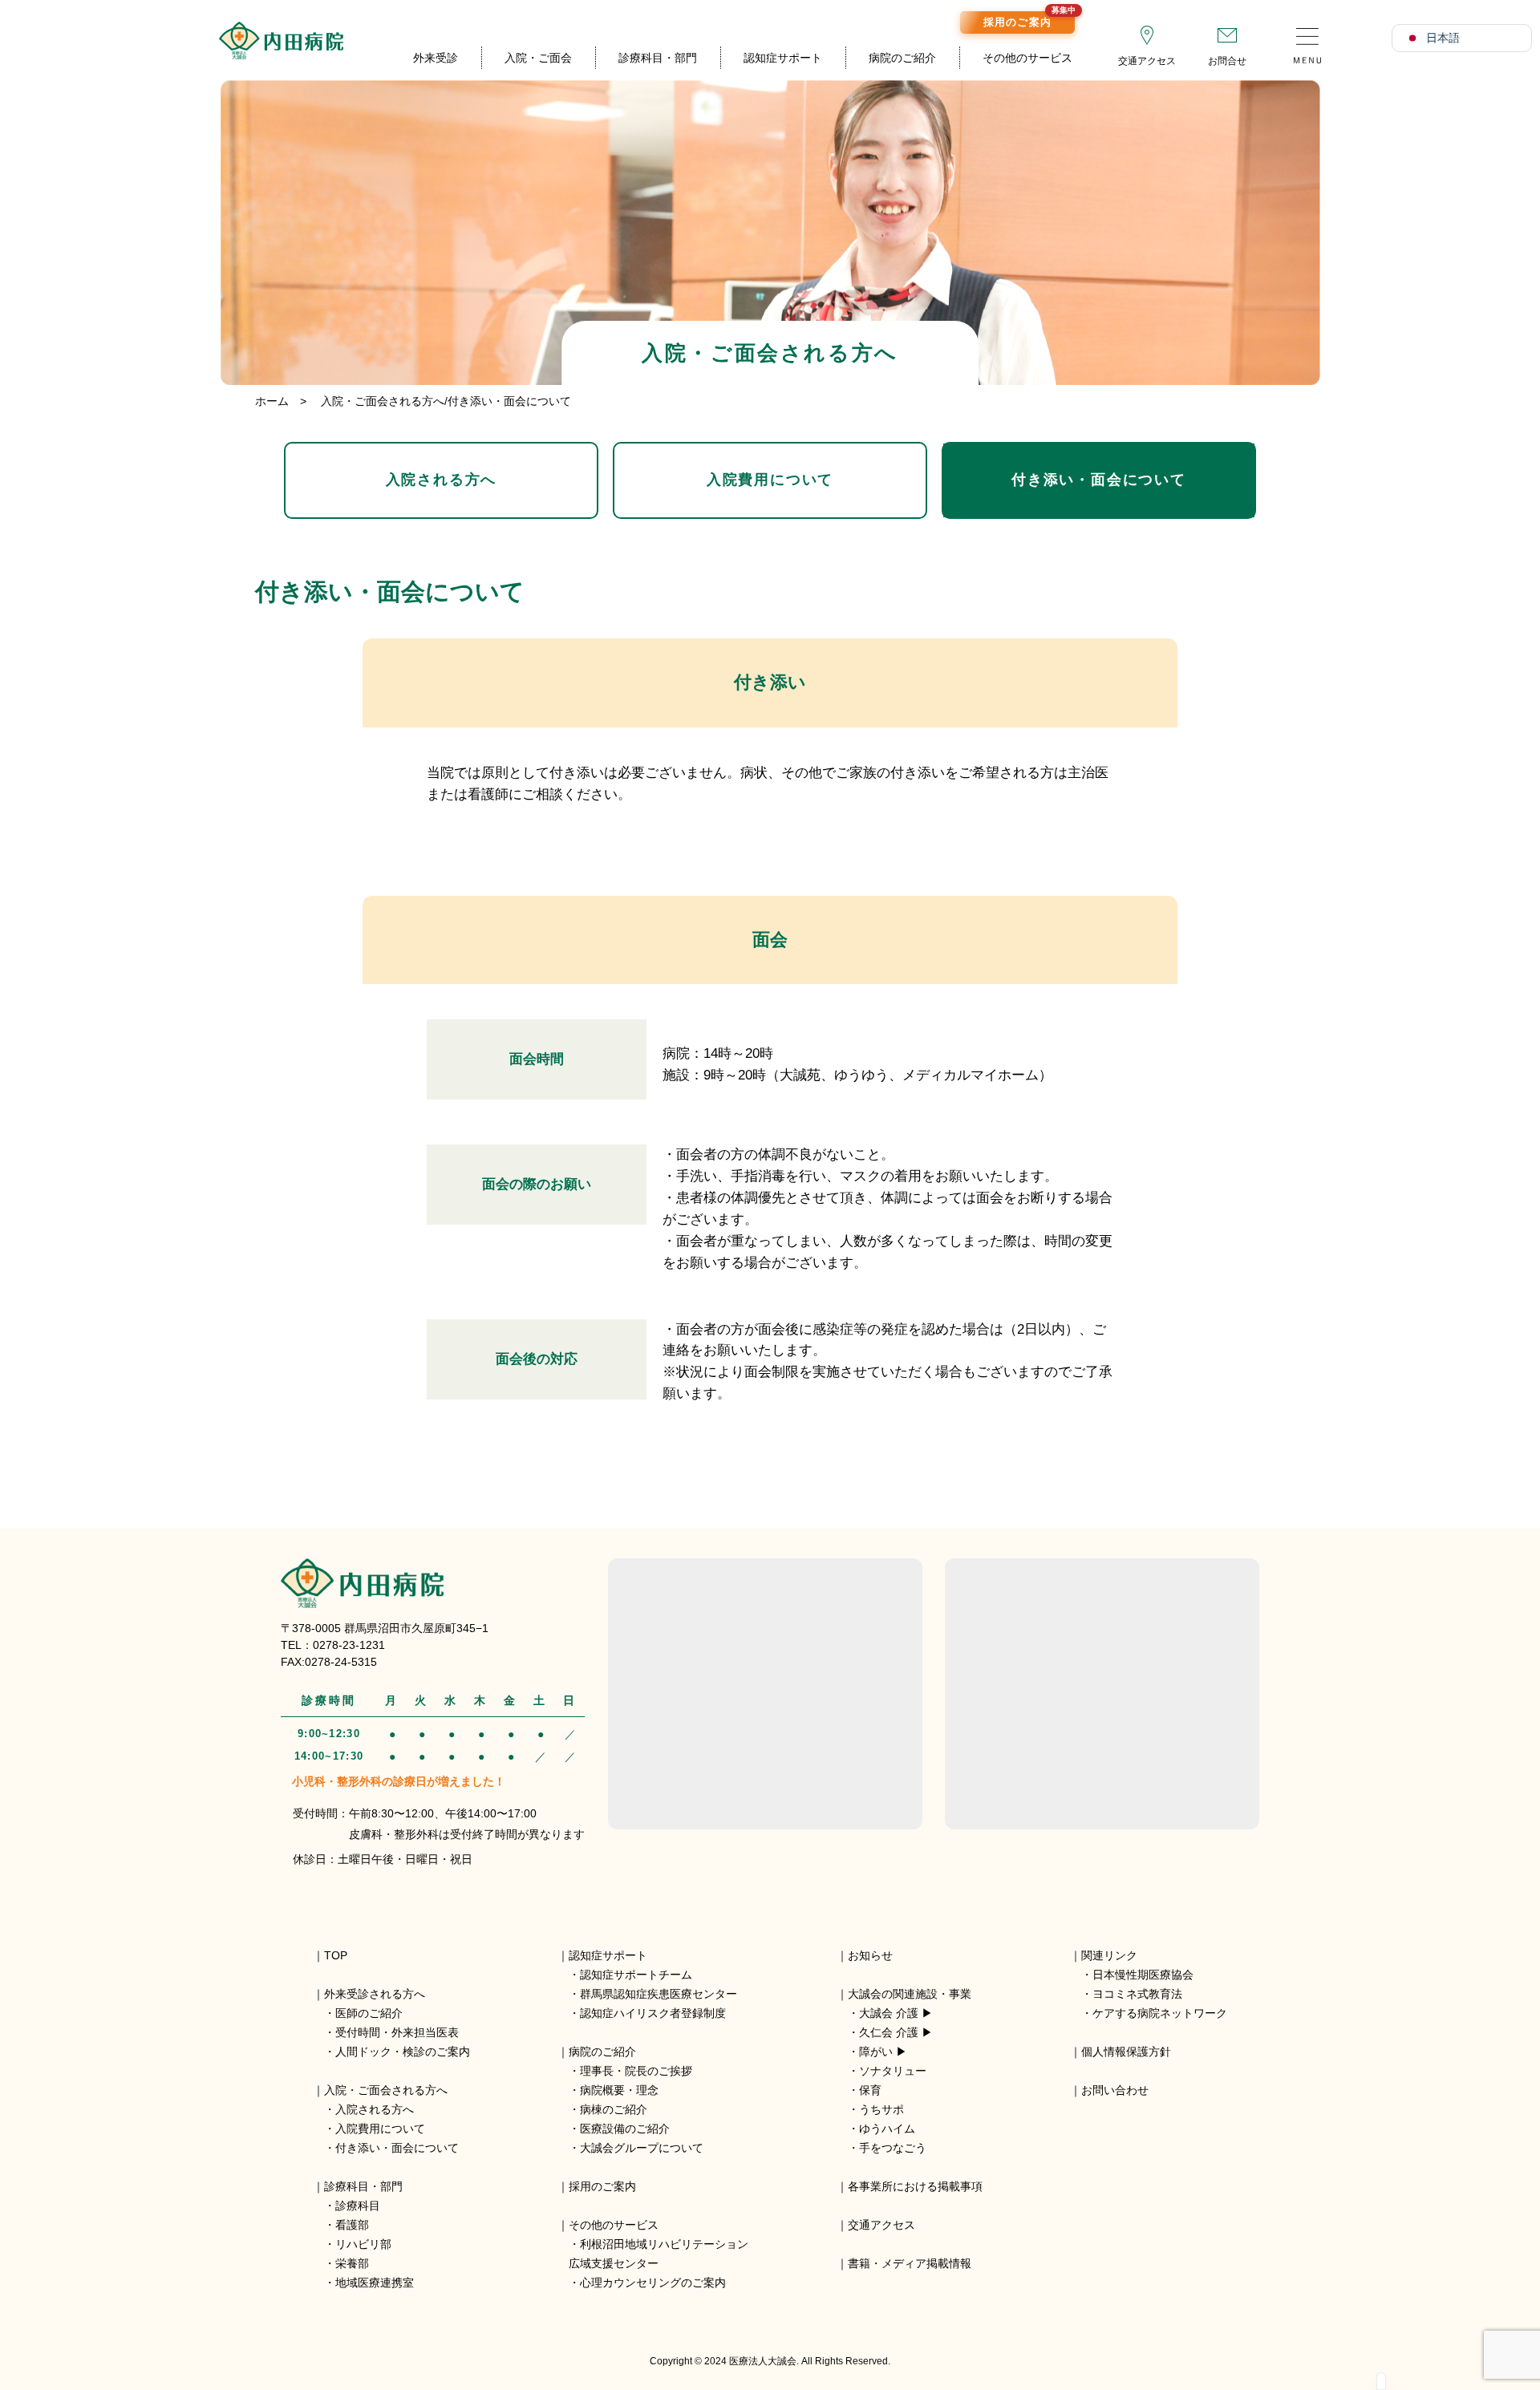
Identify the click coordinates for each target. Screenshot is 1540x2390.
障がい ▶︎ (883, 2052)
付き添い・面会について (1099, 480)
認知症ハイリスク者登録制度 (653, 2013)
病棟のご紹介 (614, 2109)
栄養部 (352, 2263)
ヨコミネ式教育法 (1137, 1994)
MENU (1307, 40)
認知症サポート (783, 58)
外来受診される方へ (375, 1994)
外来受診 (436, 58)
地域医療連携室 (375, 2283)
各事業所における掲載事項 (915, 2186)
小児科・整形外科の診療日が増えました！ (399, 1781)
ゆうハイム (887, 2129)
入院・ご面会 (538, 58)
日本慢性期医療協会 (1143, 1975)
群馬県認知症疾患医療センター (659, 1994)
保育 (870, 2090)
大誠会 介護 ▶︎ (896, 2013)
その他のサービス (1027, 58)
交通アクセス (1147, 61)
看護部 (352, 2225)
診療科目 (358, 2206)
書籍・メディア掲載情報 (910, 2263)
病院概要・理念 (619, 2090)
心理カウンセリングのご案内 (653, 2283)
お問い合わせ (1115, 2090)
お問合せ (1227, 61)
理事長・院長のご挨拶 (636, 2071)
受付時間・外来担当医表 (397, 2032)
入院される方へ (442, 480)
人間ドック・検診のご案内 (403, 2052)
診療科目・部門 (658, 58)
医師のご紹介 (369, 2013)
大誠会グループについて (642, 2148)
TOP (336, 1955)
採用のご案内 (1029, 20)
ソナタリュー (893, 2071)
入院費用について (770, 480)
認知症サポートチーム (636, 1975)
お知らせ (870, 1955)
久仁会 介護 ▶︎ (896, 2032)
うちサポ (881, 2109)
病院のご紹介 (902, 58)
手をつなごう (893, 2148)
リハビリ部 (363, 2244)
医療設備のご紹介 (625, 2129)
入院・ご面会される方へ (386, 2090)
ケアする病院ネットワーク (1160, 2013)
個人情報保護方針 (1126, 2052)
